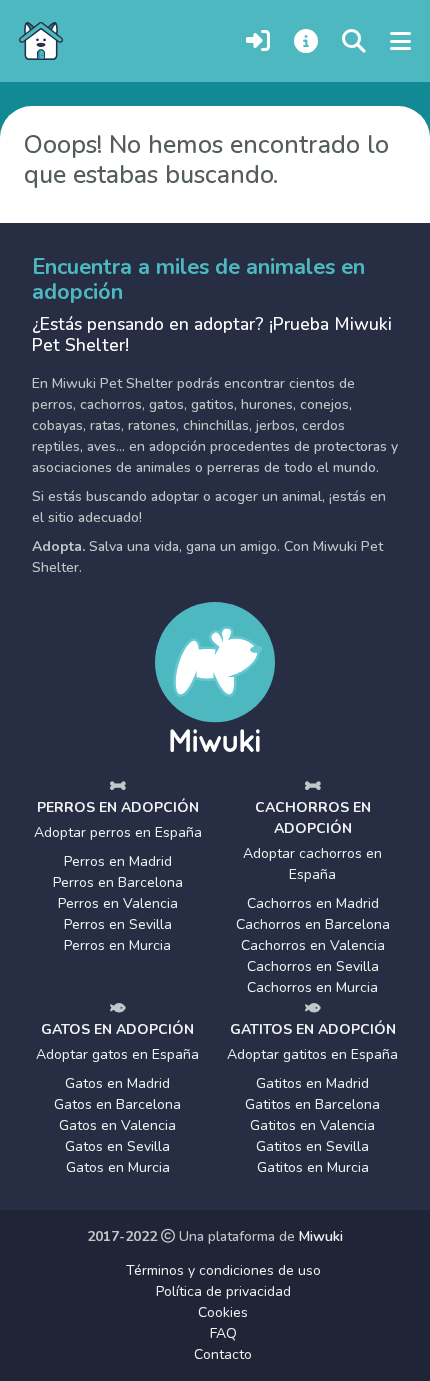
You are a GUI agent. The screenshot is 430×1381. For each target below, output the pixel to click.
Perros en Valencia (118, 903)
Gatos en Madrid (117, 1083)
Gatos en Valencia (117, 1125)
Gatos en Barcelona (117, 1104)
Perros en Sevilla (118, 924)
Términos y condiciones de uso (223, 1270)
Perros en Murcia (117, 945)
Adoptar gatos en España (117, 1054)
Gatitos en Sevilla (312, 1146)
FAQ (223, 1333)
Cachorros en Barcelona (313, 924)
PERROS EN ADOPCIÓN (118, 807)
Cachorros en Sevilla (313, 966)
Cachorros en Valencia (313, 945)
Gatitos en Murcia (313, 1167)
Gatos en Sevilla (117, 1146)
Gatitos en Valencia (312, 1125)
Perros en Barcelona (118, 882)
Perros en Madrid (118, 861)
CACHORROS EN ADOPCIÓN (313, 818)
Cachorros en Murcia (312, 987)
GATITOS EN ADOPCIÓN (313, 1029)
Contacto (223, 1354)
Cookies (223, 1312)
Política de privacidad (223, 1291)
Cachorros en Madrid (313, 903)
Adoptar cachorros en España (312, 864)
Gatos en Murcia (118, 1167)
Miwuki (321, 1236)
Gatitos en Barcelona (312, 1104)
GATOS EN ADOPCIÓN (117, 1029)
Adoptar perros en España (118, 832)
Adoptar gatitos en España (312, 1054)
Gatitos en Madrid (312, 1083)
